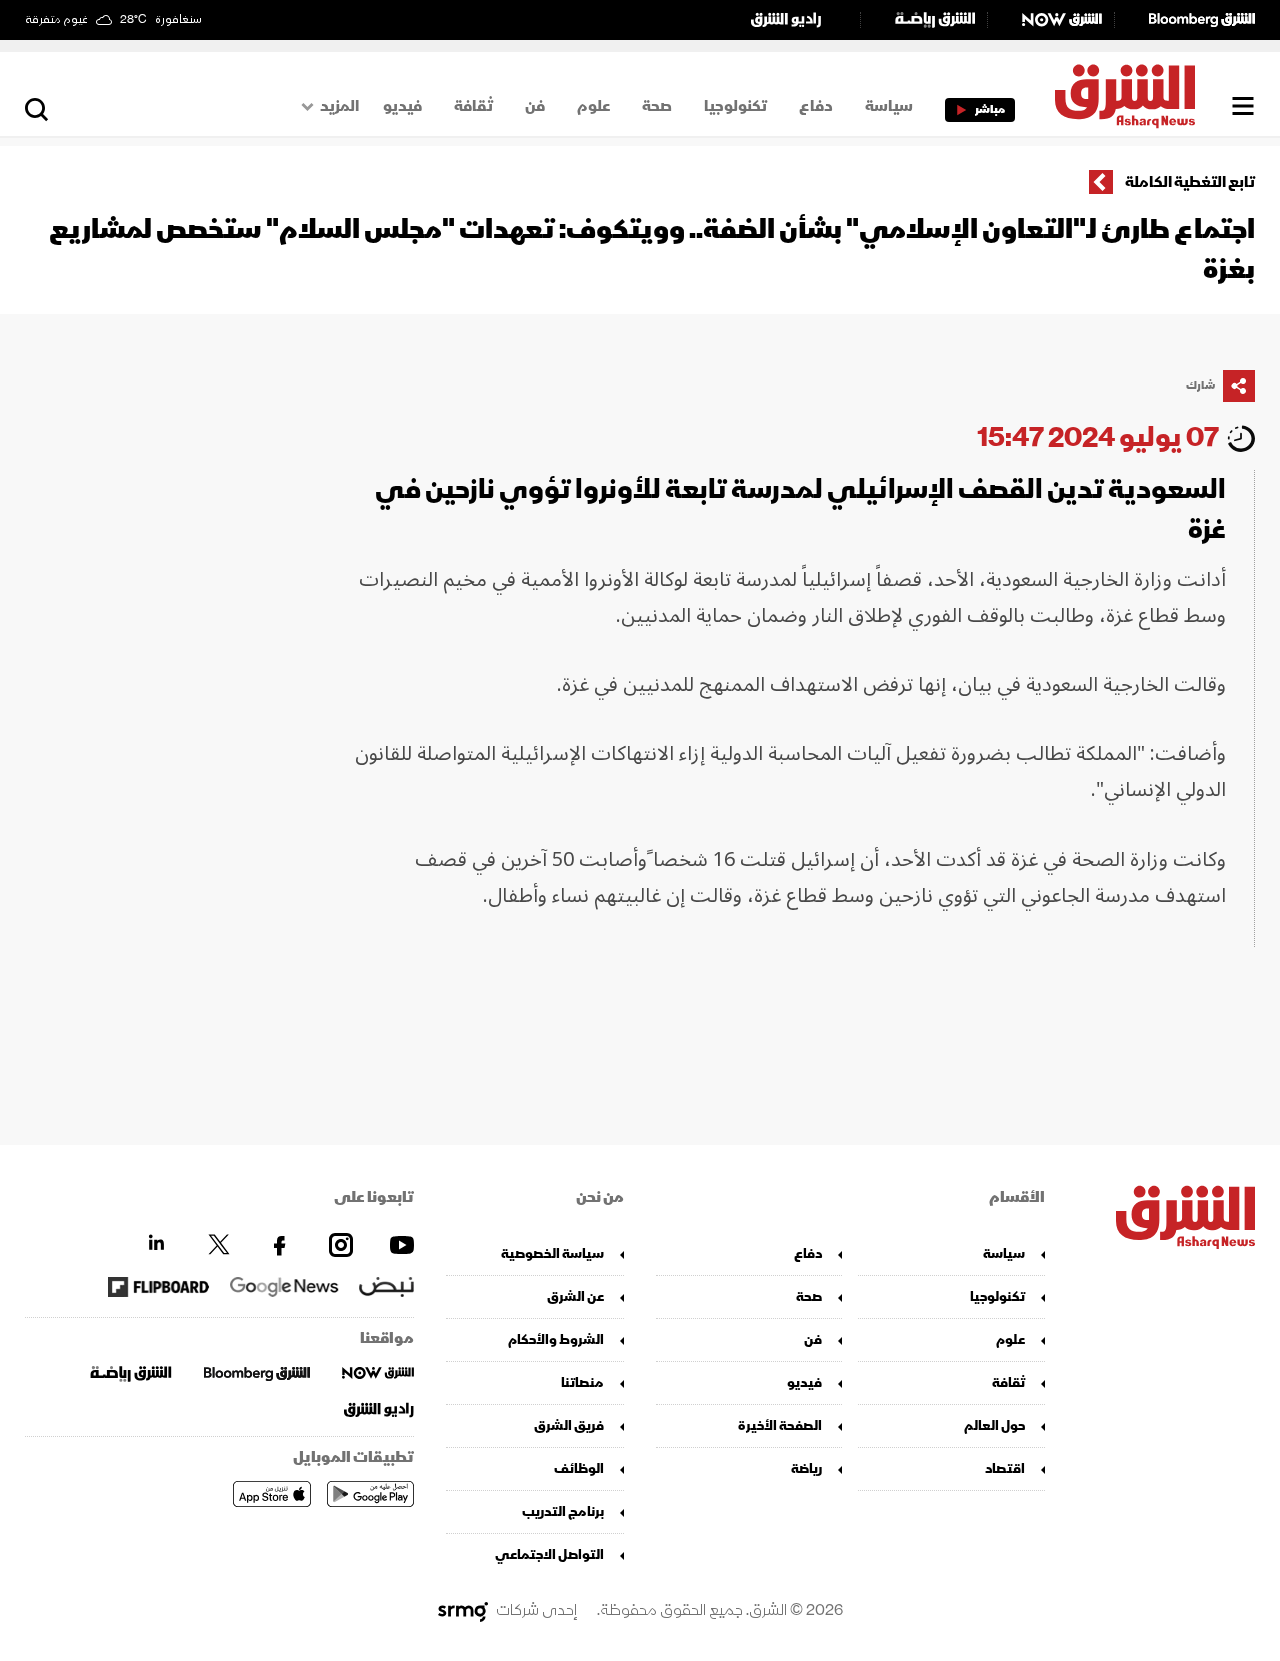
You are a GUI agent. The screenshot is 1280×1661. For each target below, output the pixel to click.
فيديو (402, 106)
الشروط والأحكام (556, 1339)
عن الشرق (575, 1296)
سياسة (889, 106)
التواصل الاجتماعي (549, 1554)
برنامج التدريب (563, 1511)
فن (535, 106)
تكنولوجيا (735, 106)
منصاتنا (582, 1382)
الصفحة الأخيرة (780, 1425)
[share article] (1239, 386)
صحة (657, 106)
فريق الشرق (569, 1425)
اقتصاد (1004, 1468)
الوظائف (579, 1468)
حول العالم (994, 1425)
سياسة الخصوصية (552, 1253)
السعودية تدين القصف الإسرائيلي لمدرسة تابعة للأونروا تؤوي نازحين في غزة (800, 509)
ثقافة (473, 106)
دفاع (816, 106)
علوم (593, 106)
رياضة (806, 1468)
